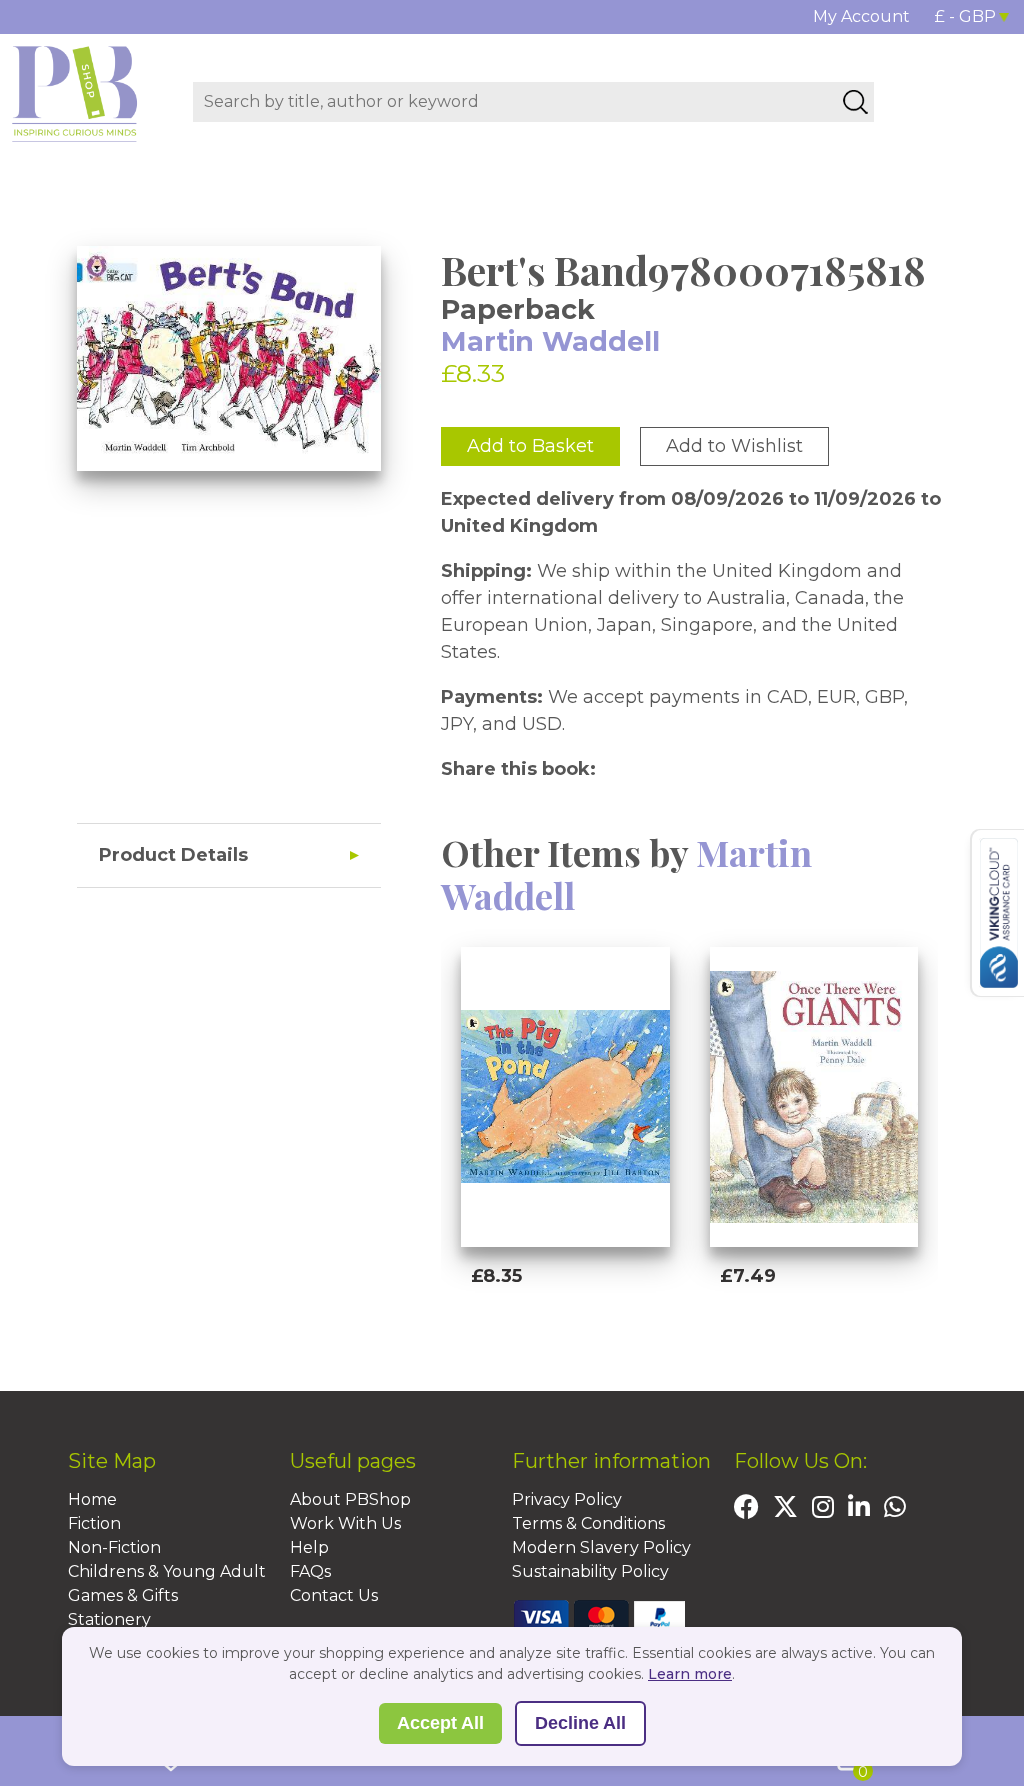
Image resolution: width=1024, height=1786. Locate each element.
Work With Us (345, 1523)
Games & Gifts (123, 1595)
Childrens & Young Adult (167, 1571)
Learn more (690, 1674)
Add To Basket (561, 1327)
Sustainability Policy (590, 1571)
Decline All (580, 1723)
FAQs (310, 1571)
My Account (861, 16)
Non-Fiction (114, 1547)
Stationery (109, 1619)
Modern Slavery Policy (601, 1547)
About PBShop (350, 1499)
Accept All (440, 1723)
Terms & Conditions (588, 1523)
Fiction (94, 1523)
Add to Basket (530, 446)
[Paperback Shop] (75, 93)
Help (309, 1547)
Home (92, 1499)
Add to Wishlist (734, 446)
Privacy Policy (567, 1499)
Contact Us (334, 1595)
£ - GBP (965, 16)
